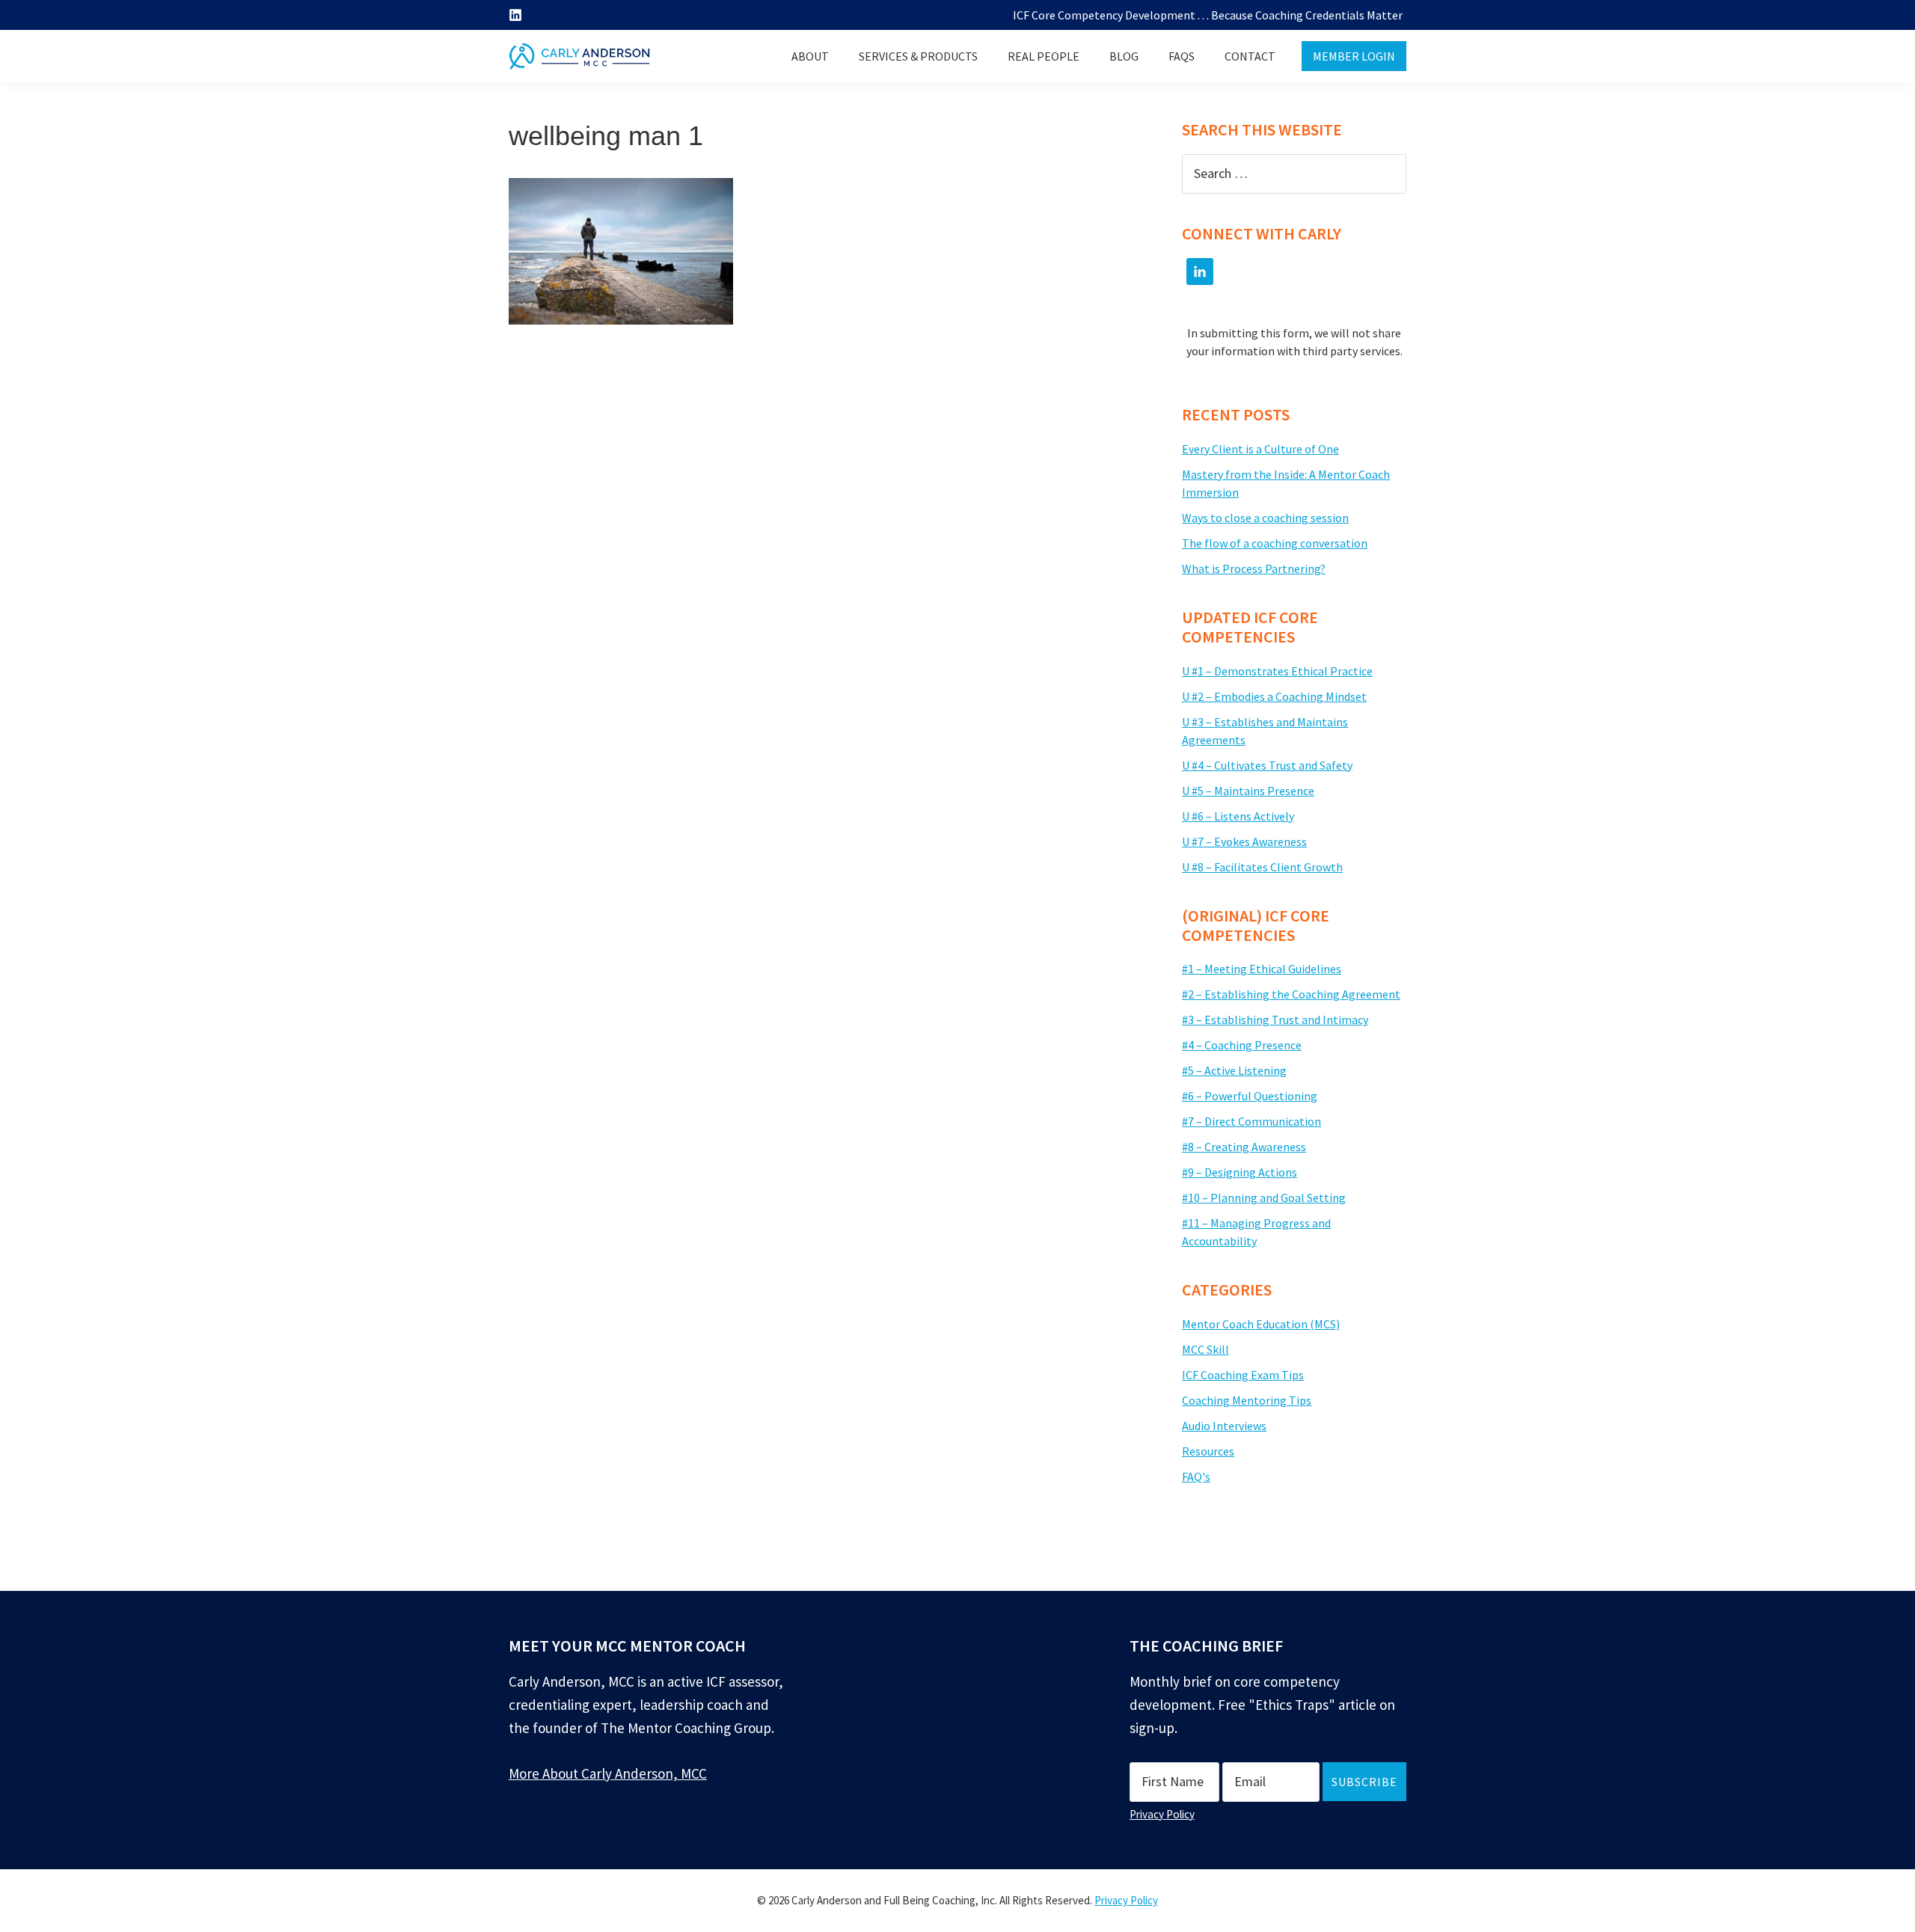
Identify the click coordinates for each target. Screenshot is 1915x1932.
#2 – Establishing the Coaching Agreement (1291, 994)
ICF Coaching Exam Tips (1243, 1375)
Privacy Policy (1162, 1814)
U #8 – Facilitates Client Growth (1262, 867)
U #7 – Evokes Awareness (1244, 841)
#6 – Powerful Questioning (1250, 1096)
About (810, 56)
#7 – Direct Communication (1251, 1121)
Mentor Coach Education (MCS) (1261, 1324)
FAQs (1182, 56)
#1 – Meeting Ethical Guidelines (1262, 969)
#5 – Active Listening (1234, 1070)
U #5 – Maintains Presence (1248, 791)
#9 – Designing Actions (1240, 1172)
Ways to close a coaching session (1265, 518)
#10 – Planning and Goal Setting (1264, 1197)
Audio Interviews (1224, 1426)
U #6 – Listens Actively (1238, 816)
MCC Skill (1205, 1349)
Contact (1250, 56)
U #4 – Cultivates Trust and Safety (1267, 765)
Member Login (1354, 56)
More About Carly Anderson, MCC (608, 1773)
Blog (1124, 56)
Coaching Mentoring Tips (1247, 1400)
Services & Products (918, 56)
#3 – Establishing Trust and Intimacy (1275, 1019)
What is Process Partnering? (1254, 568)
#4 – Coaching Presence (1242, 1045)
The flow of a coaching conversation (1275, 543)
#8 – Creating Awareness (1244, 1147)
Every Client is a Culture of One (1260, 449)
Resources (1208, 1451)
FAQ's (1196, 1476)
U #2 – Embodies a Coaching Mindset (1274, 696)
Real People (1044, 56)
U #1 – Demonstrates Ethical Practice (1277, 671)
